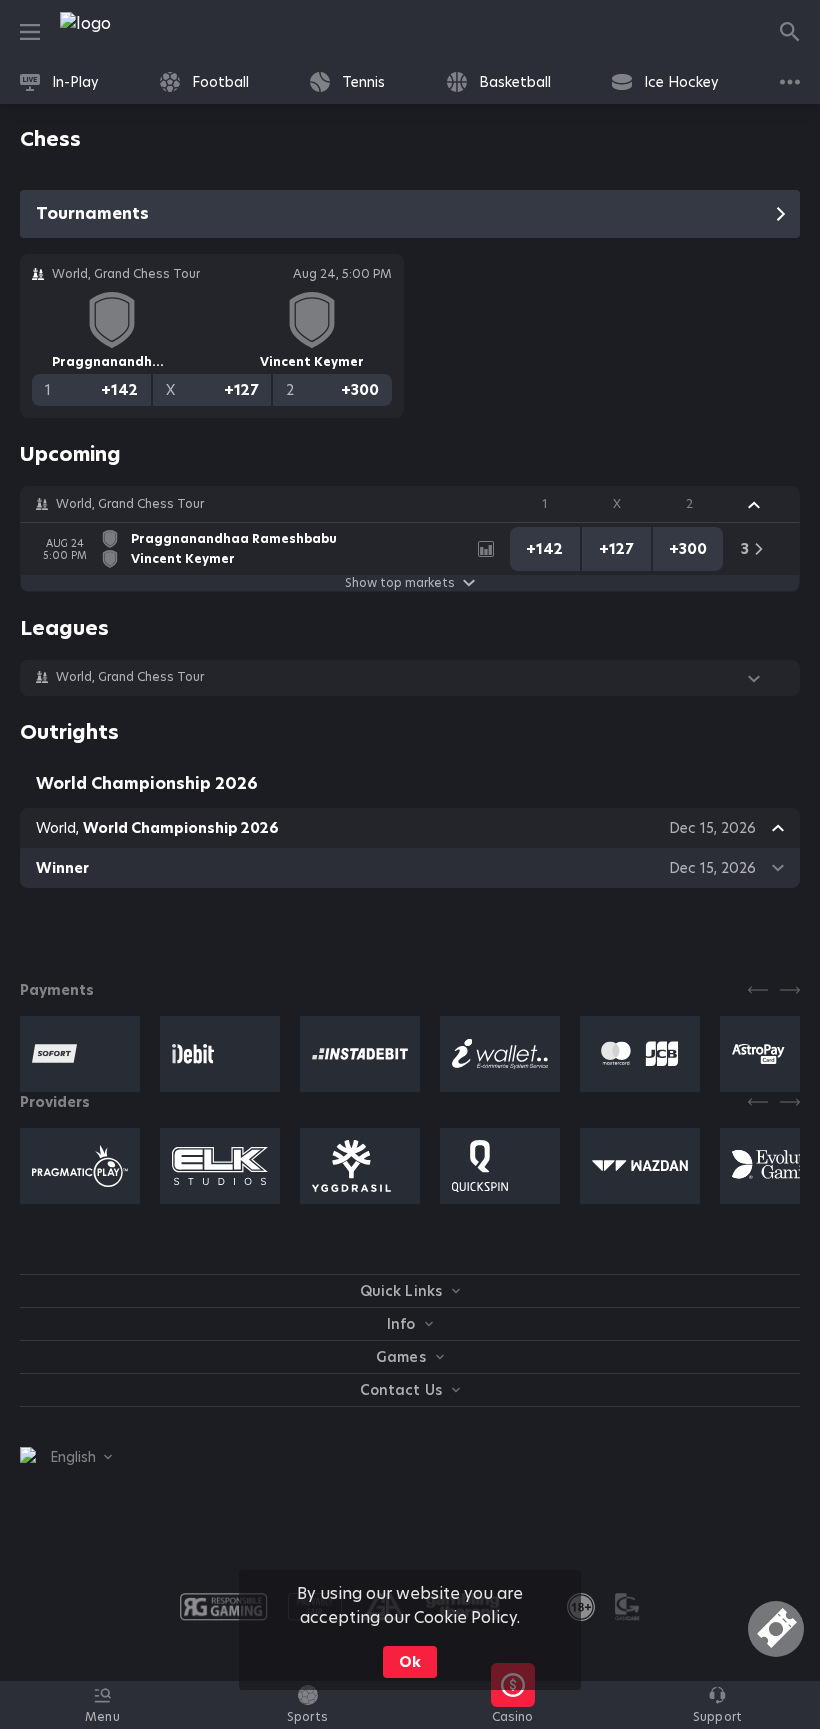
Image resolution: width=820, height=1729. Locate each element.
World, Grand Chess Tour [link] (130, 504)
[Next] (790, 990)
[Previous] (758, 990)
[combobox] (66, 1457)
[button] (410, 504)
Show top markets (400, 583)
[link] (130, 32)
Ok (410, 1662)
